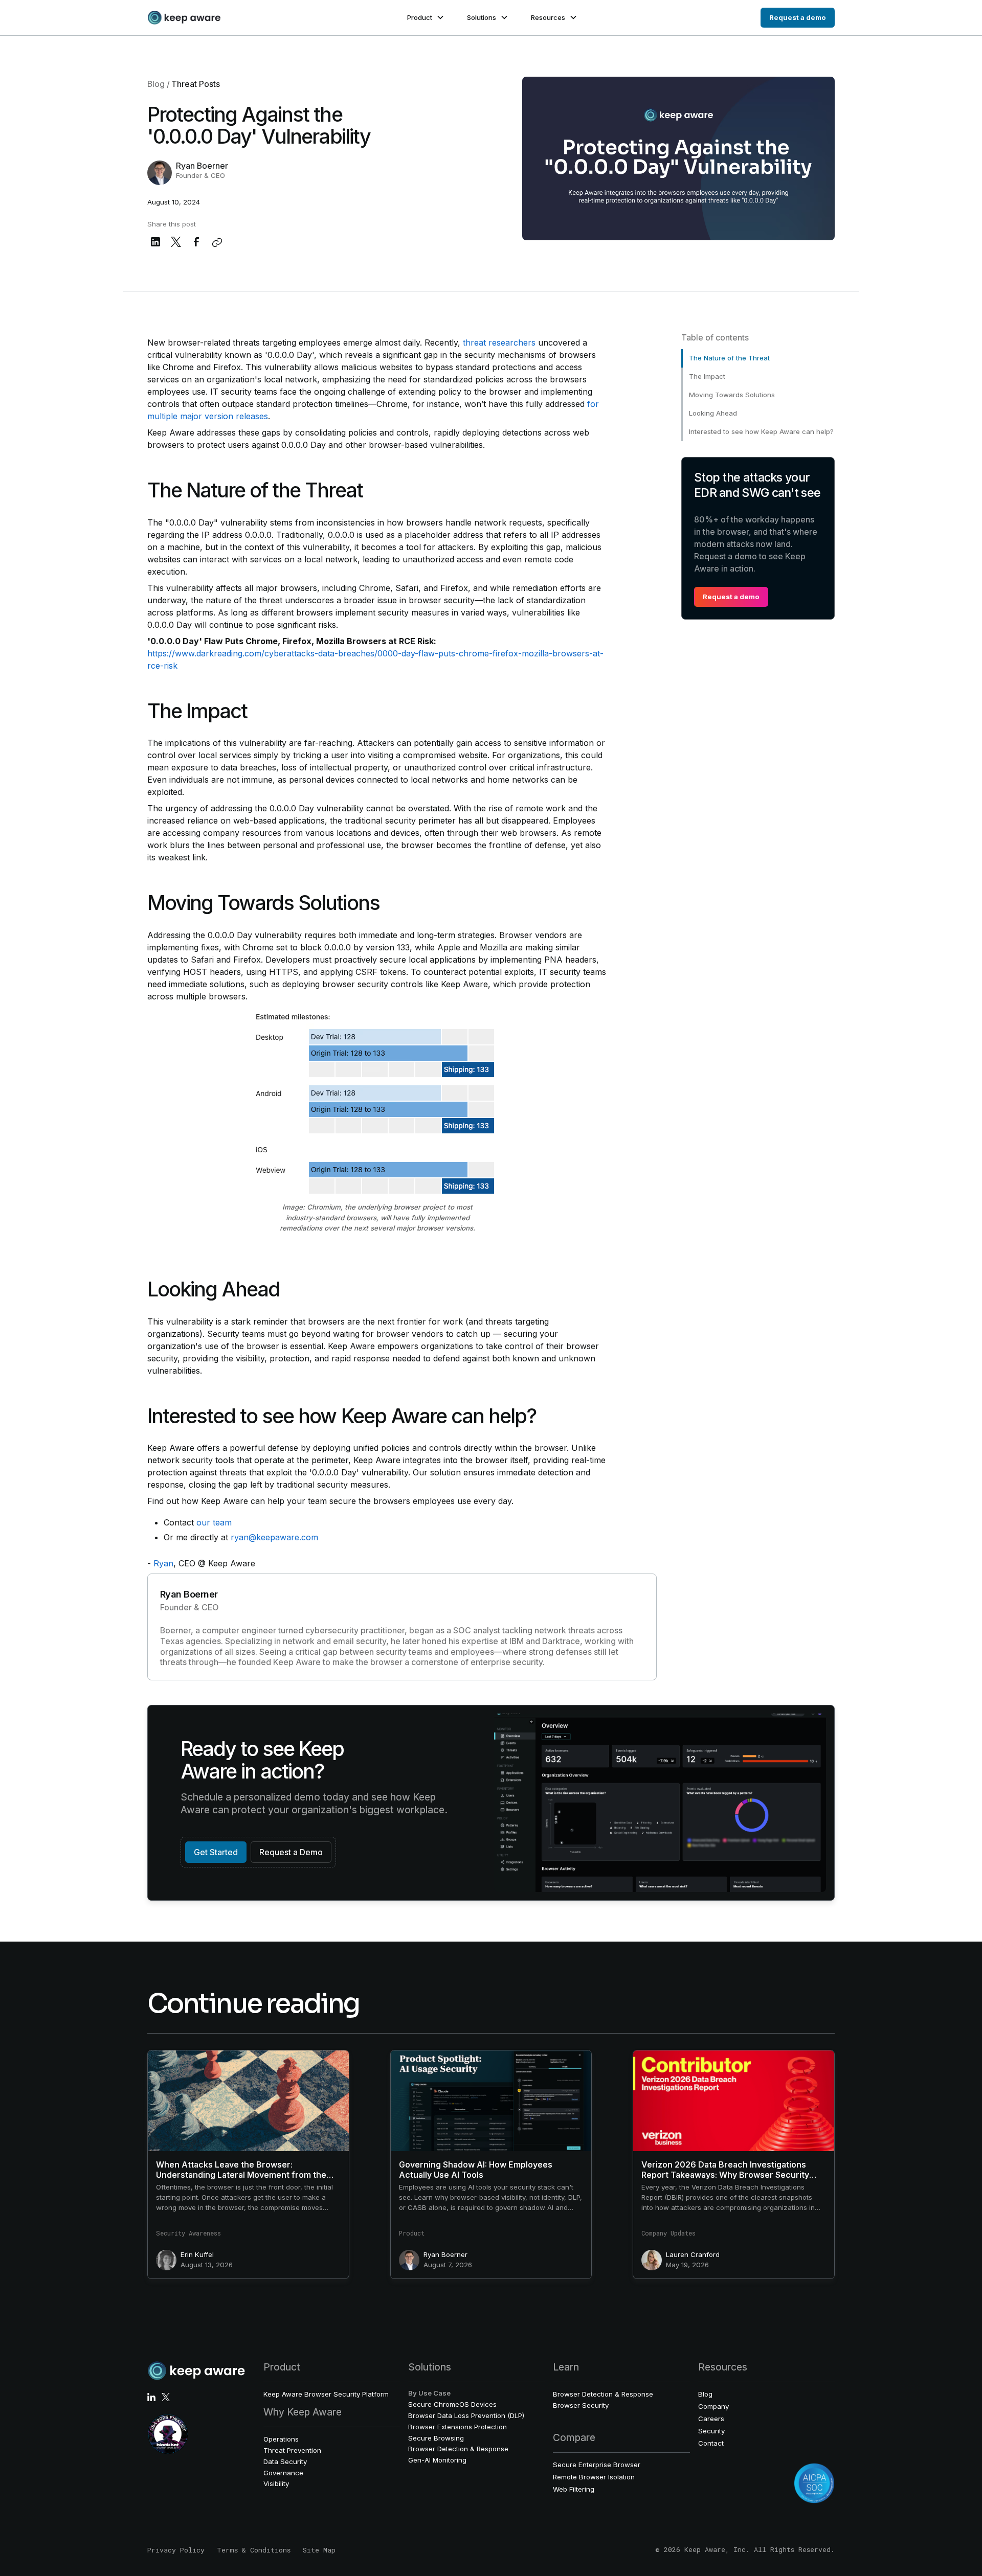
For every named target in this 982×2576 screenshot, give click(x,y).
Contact (711, 2443)
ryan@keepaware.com (274, 1537)
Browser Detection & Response (458, 2449)
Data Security (285, 2461)
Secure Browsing (436, 2438)
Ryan (163, 1563)
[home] (184, 18)
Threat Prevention (292, 2450)
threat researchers (499, 343)
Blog (705, 2394)
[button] (425, 18)
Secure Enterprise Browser (597, 2465)
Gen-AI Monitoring (437, 2460)
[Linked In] (151, 2397)
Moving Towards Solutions (732, 395)
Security (711, 2431)
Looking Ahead (713, 413)
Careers (711, 2419)
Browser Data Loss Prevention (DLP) (466, 2415)
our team (214, 1522)
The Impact (707, 376)
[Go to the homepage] (196, 2371)
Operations (281, 2439)
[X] (166, 2397)
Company (713, 2406)
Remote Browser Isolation (594, 2477)
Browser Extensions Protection (457, 2427)
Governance (283, 2473)
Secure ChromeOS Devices (452, 2404)
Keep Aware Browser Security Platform (326, 2394)
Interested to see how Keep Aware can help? (761, 431)
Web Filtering (574, 2489)
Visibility (276, 2483)
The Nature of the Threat (729, 358)
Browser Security (581, 2405)
